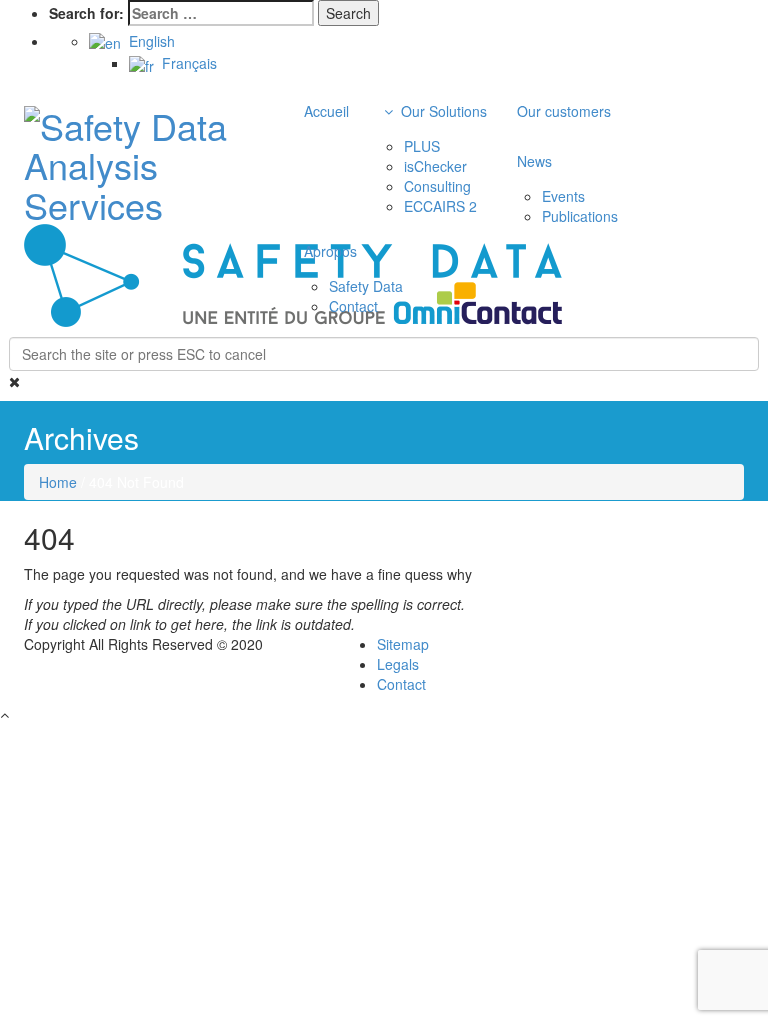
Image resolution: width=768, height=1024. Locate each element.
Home (58, 482)
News (534, 161)
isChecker (435, 166)
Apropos (330, 251)
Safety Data (366, 286)
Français (185, 63)
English (148, 41)
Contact (353, 306)
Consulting (437, 186)
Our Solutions (442, 111)
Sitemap (403, 644)
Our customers (564, 111)
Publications (580, 216)
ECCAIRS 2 (440, 206)
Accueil (326, 111)
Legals (398, 664)
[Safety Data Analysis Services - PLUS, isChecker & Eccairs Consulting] (134, 158)
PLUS (422, 146)
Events (563, 196)
